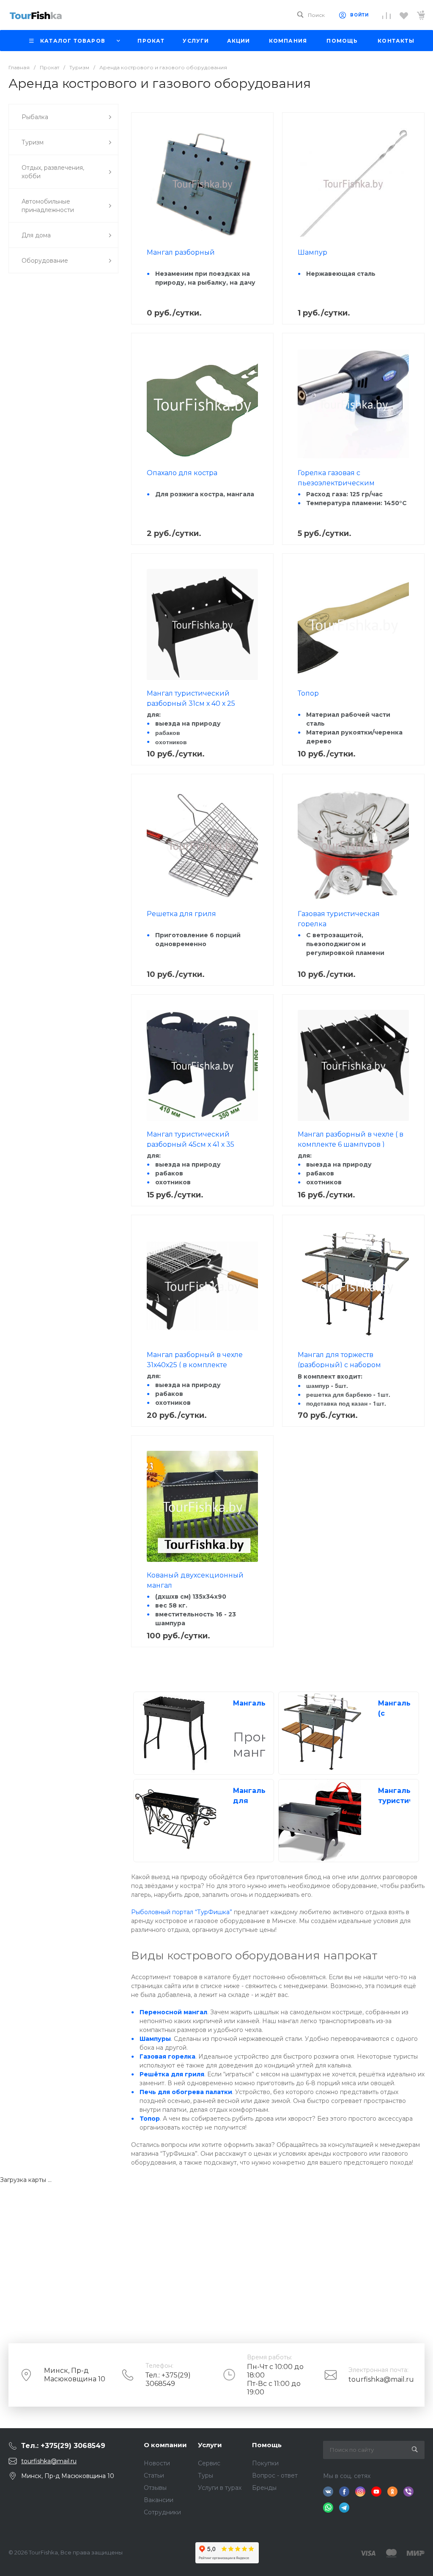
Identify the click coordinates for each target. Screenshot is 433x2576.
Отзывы (155, 2488)
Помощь (267, 2445)
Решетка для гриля (181, 914)
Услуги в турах (220, 2488)
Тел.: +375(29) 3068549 (168, 2379)
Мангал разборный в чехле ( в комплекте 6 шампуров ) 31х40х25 (351, 1144)
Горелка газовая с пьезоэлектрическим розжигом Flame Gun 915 (342, 483)
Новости (157, 2463)
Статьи (154, 2475)
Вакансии (159, 2500)
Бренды (264, 2488)
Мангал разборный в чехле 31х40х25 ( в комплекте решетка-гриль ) (195, 1365)
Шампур (312, 252)
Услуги (210, 2445)
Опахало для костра (182, 473)
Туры (206, 2475)
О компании (165, 2445)
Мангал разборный (181, 252)
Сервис (209, 2463)
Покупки (265, 2463)
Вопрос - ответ (275, 2475)
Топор (308, 693)
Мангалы (250, 1703)
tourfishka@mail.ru (381, 2379)
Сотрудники (162, 2512)
